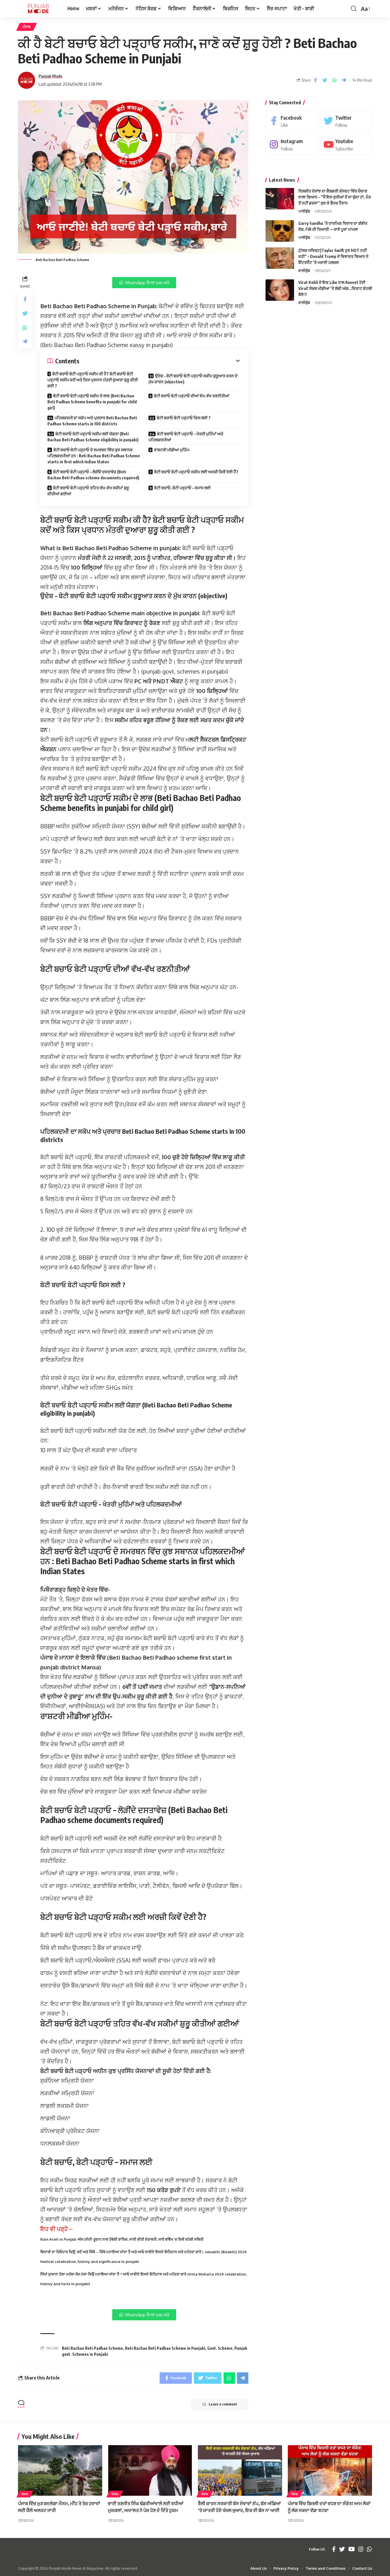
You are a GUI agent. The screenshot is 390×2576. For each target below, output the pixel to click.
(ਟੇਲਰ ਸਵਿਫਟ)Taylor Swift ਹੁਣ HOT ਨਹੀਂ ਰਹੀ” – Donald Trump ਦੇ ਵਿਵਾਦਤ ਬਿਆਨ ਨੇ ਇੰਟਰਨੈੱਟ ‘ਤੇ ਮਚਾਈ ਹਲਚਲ (333, 256)
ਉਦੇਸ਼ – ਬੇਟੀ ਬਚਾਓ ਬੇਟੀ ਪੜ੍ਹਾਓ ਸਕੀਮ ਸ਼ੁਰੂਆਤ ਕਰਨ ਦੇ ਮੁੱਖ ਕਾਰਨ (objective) (193, 379)
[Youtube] (346, 144)
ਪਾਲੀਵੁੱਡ (304, 211)
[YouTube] (352, 2549)
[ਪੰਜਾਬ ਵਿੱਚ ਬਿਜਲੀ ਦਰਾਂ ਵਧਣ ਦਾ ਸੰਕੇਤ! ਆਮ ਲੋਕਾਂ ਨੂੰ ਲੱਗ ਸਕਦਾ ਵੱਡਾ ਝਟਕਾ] (330, 2470)
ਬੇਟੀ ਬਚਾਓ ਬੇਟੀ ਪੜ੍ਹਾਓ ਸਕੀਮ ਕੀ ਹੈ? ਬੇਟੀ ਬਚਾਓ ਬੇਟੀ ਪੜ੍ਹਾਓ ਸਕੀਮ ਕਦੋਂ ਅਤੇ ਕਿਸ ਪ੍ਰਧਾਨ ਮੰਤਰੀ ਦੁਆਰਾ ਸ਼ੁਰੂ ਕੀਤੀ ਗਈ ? (93, 380)
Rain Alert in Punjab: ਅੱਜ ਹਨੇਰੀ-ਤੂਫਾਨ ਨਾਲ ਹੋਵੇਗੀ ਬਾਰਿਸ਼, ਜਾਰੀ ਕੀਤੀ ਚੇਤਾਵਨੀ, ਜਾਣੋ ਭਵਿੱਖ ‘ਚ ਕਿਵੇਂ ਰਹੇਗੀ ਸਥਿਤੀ (122, 2239)
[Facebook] (292, 121)
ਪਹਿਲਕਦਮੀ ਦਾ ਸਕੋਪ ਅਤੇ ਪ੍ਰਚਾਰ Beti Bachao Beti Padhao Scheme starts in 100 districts (92, 421)
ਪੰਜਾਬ (27, 27)
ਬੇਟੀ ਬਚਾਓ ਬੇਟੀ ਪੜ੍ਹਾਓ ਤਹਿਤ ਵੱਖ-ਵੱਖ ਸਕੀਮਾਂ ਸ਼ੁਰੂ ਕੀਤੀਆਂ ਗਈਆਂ (88, 491)
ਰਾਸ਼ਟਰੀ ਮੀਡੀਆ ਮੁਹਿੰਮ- (172, 450)
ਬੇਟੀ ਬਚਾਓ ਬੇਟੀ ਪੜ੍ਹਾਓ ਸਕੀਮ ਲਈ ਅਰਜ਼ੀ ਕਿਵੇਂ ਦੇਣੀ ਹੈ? (196, 472)
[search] (354, 9)
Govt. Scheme (220, 2348)
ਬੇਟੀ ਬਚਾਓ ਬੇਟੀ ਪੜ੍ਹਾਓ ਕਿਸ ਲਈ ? (184, 418)
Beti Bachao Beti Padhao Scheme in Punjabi (165, 2348)
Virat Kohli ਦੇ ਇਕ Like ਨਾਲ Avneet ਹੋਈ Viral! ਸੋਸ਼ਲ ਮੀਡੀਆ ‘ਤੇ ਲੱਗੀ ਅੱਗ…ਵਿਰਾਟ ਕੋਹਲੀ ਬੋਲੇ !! (335, 288)
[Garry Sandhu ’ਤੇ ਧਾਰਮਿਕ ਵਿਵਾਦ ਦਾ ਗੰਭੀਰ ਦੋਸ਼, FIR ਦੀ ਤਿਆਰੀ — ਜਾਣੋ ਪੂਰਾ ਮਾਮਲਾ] (280, 231)
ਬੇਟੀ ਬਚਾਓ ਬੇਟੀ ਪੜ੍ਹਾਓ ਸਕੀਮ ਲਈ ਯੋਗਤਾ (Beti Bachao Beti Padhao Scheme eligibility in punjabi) (93, 437)
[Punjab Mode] (38, 9)
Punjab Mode (51, 76)
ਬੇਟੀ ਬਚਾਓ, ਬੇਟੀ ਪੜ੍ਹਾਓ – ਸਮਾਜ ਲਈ (182, 488)
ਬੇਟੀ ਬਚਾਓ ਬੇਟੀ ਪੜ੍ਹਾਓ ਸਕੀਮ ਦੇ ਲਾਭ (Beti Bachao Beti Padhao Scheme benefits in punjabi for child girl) (92, 402)
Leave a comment (223, 2404)
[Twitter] (346, 121)
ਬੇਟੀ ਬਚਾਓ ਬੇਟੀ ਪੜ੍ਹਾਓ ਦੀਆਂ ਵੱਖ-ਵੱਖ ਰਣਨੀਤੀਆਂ (192, 396)
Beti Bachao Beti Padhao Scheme (93, 2348)
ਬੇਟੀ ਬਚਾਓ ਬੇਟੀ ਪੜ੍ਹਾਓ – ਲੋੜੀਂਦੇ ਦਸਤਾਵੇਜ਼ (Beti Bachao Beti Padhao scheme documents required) (93, 475)
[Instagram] (292, 144)
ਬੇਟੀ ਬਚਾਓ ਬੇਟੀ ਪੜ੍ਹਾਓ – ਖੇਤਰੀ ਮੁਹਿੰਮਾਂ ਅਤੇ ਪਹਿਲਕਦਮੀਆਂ (186, 437)
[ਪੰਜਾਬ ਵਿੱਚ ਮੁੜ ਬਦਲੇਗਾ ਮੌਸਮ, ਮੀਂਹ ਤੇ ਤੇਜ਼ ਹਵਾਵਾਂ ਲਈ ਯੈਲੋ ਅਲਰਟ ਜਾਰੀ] (60, 2470)
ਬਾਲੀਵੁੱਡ (304, 271)
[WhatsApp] (369, 2549)
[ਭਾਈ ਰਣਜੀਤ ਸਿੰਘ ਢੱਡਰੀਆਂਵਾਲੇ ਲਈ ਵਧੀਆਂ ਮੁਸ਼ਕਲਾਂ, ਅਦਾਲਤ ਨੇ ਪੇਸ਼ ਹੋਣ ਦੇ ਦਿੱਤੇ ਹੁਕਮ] (150, 2470)
